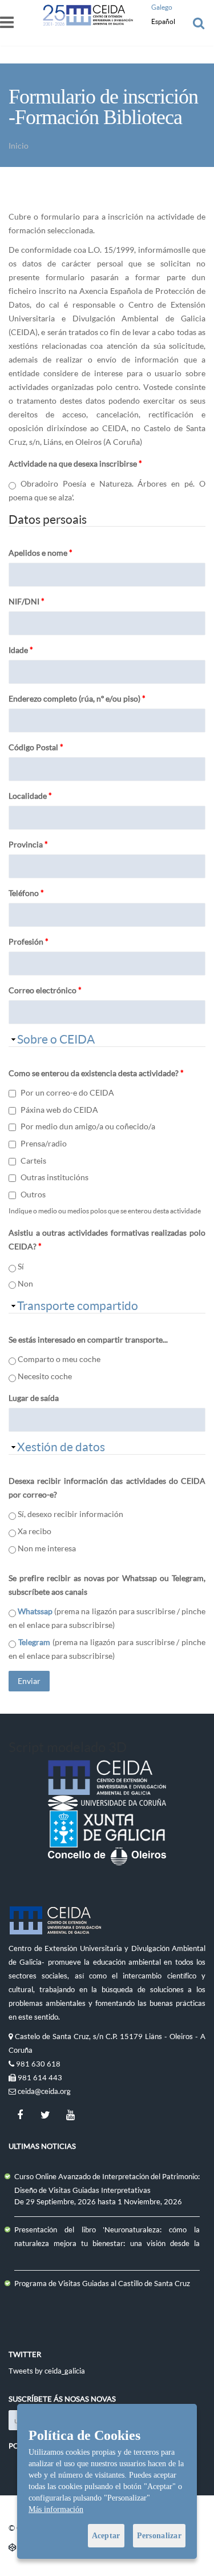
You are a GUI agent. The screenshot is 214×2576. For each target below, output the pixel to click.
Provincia (28, 844)
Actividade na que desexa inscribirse (75, 463)
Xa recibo (35, 1531)
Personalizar (159, 2536)
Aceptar (106, 2536)
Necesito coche (45, 1376)
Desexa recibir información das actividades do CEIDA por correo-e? (107, 1488)
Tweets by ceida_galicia (47, 2371)
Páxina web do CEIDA (59, 1110)
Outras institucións (54, 1177)
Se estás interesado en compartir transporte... (88, 1339)
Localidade (30, 796)
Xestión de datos (61, 1447)
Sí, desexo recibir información (70, 1514)
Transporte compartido (78, 1305)
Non (25, 1283)
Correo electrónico (45, 990)
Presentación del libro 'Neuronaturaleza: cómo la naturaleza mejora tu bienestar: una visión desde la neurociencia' (107, 2243)
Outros (33, 1194)
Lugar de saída (34, 1398)
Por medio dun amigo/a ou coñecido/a (88, 1126)
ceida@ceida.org (44, 2091)
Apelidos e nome (41, 553)
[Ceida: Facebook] (20, 2115)
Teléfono (26, 893)
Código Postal (36, 747)
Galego (162, 7)
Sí (21, 1266)
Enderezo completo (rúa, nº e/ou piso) (77, 698)
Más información (56, 2509)
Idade (21, 650)
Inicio (19, 146)
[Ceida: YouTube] (70, 2115)
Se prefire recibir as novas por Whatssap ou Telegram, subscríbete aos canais (107, 1585)
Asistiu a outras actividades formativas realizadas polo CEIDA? (107, 1239)
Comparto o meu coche (59, 1359)
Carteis (33, 1160)
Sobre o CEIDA (56, 1039)
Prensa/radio (44, 1143)
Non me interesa (47, 1548)
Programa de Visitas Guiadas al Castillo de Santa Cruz (102, 2283)
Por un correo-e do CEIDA (67, 1092)
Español (163, 21)
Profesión (29, 941)
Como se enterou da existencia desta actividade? (96, 1073)
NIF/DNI (27, 601)
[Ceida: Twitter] (45, 2115)
